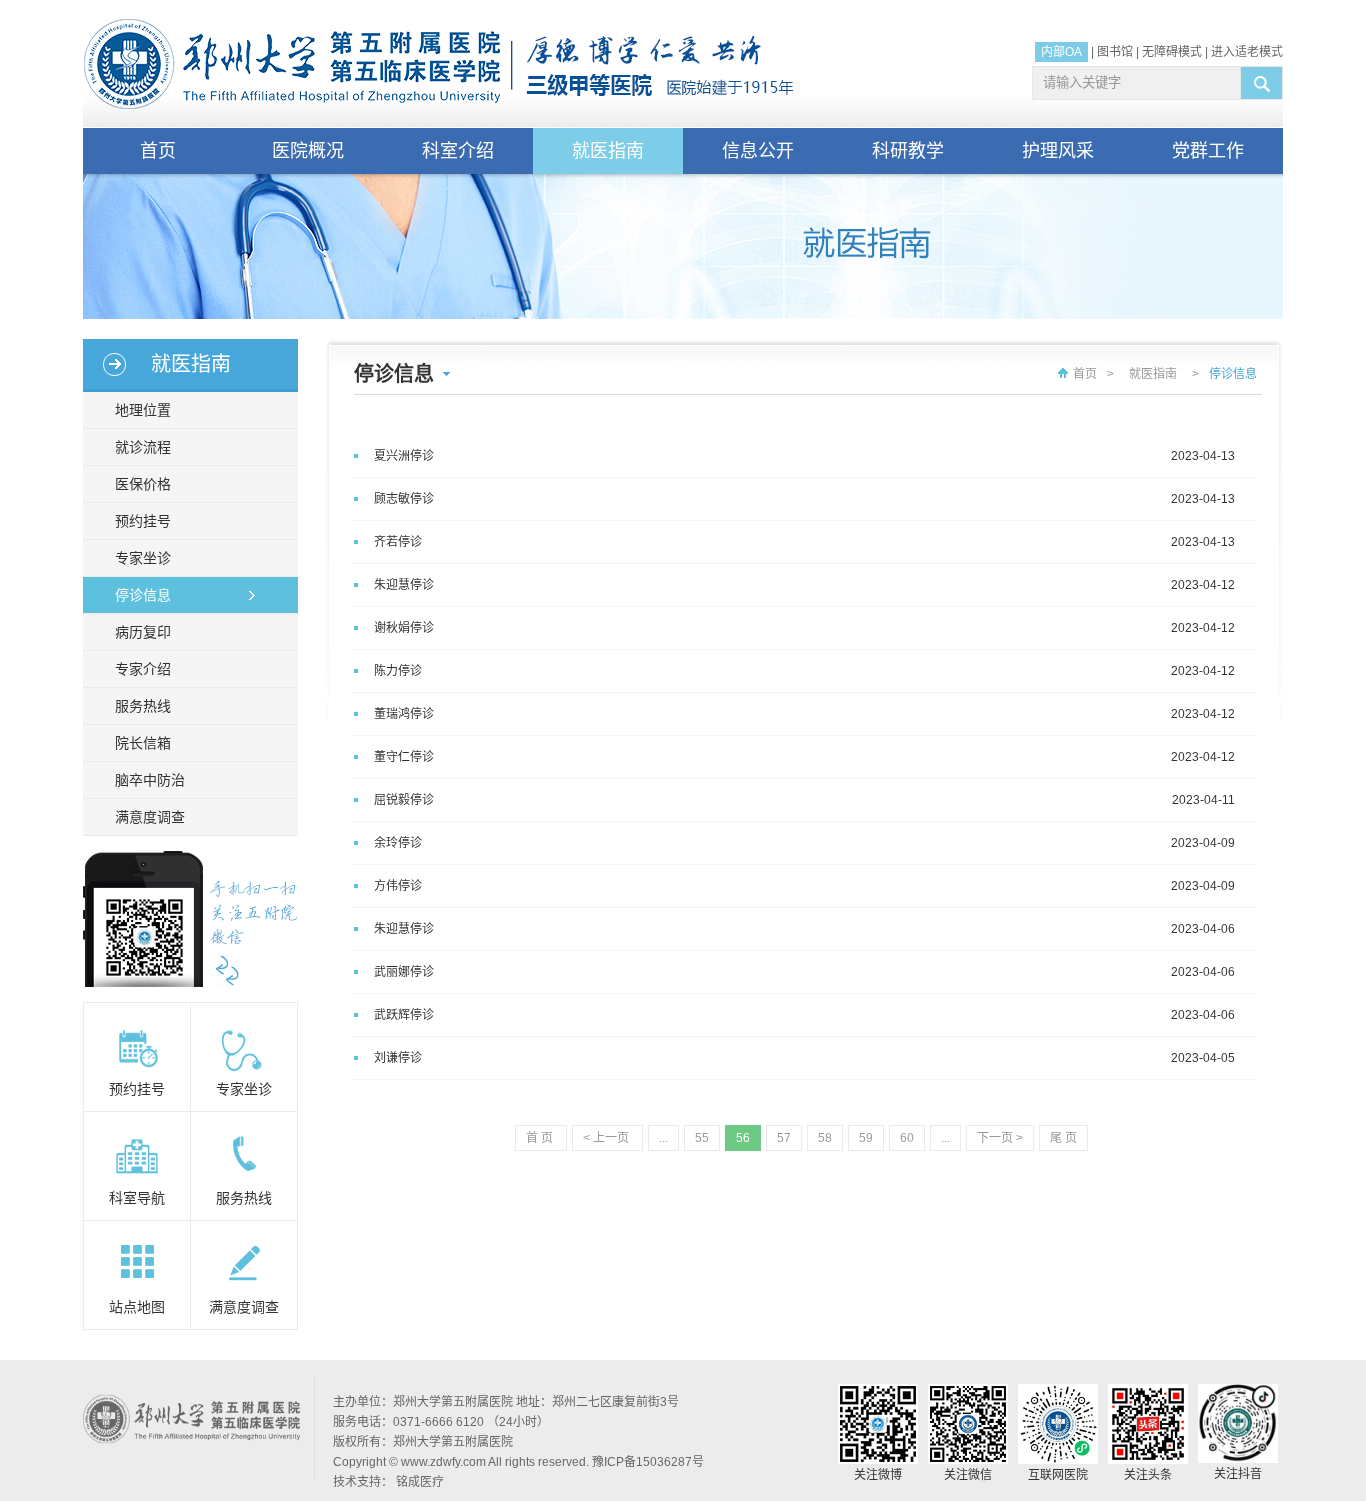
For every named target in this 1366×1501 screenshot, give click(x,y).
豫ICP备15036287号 (648, 1462)
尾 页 (1063, 1138)
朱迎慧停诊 (404, 585)
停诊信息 (143, 595)
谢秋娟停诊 (404, 628)
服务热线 (143, 706)
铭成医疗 (420, 1482)
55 (702, 1138)
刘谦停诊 (398, 1058)
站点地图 (137, 1307)
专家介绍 (143, 669)
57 (784, 1138)
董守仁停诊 (404, 757)
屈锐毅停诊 (404, 800)
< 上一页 (607, 1138)
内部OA (1061, 52)
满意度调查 (150, 817)
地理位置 (143, 410)
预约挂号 (143, 521)
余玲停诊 (398, 843)
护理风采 (1058, 151)
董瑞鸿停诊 (404, 714)
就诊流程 (143, 447)
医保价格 (143, 484)
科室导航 (137, 1198)
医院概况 (308, 151)
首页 (158, 151)
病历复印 (143, 632)
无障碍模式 (1172, 52)
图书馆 (1115, 52)
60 (907, 1138)
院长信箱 (143, 743)
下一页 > (1000, 1138)
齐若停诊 (398, 542)
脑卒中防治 (150, 780)
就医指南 (608, 151)
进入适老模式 (1247, 52)
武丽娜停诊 (404, 972)
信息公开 (758, 151)
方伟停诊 (398, 886)
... (663, 1138)
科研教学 (908, 151)
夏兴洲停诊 (404, 456)
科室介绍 (458, 151)
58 (825, 1138)
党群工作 (1208, 151)
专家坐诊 (143, 558)
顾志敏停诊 (404, 499)
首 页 (541, 1138)
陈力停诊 (398, 671)
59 (866, 1138)
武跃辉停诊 (404, 1015)
